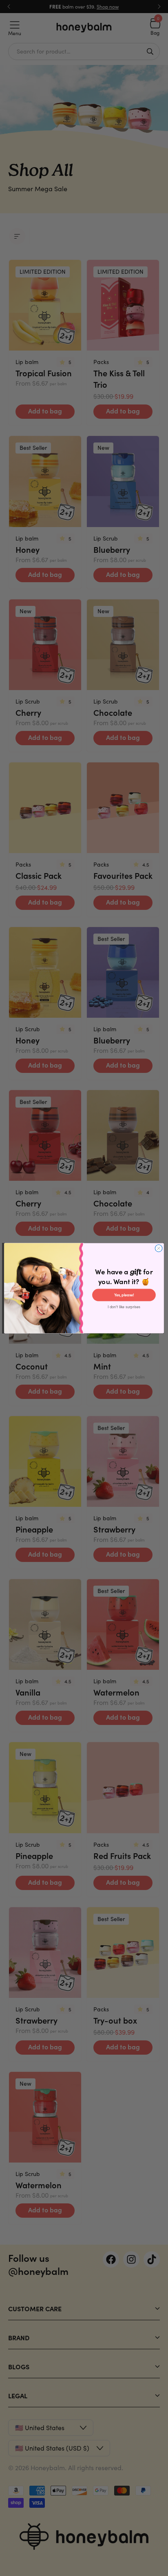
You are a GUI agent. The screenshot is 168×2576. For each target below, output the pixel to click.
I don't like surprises (124, 1307)
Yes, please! (124, 1295)
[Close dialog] (159, 1248)
